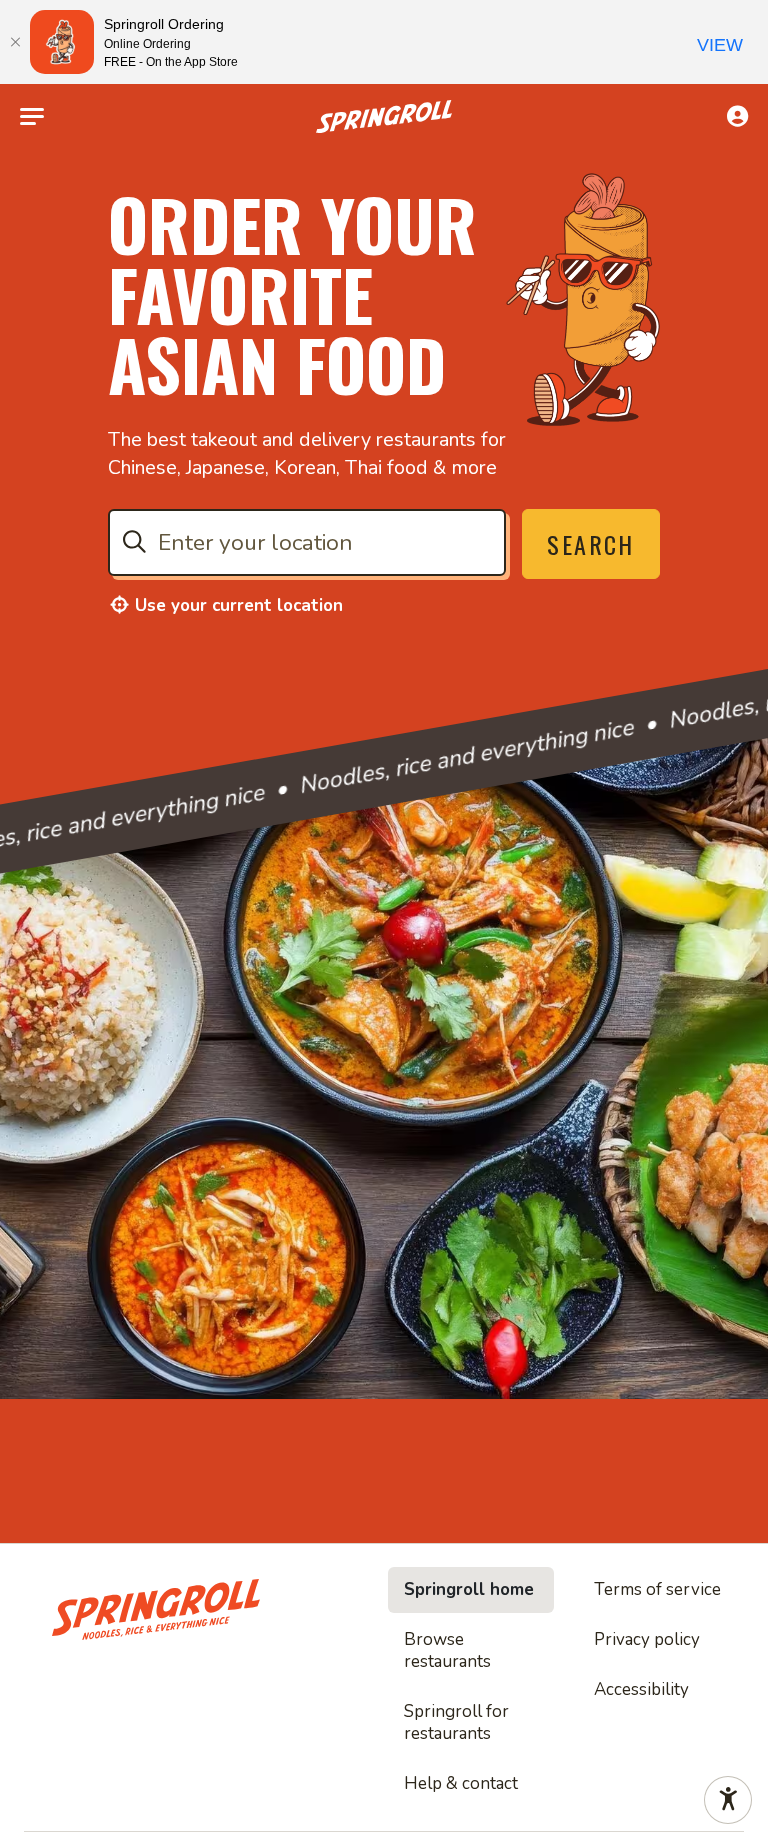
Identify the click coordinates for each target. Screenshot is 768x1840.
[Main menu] (32, 117)
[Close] (15, 42)
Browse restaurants (447, 1650)
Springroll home (469, 1589)
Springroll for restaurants (456, 1722)
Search (590, 544)
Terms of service (657, 1589)
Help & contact (461, 1783)
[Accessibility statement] (728, 1800)
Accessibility (641, 1689)
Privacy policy (647, 1639)
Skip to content (384, 64)
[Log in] (737, 116)
